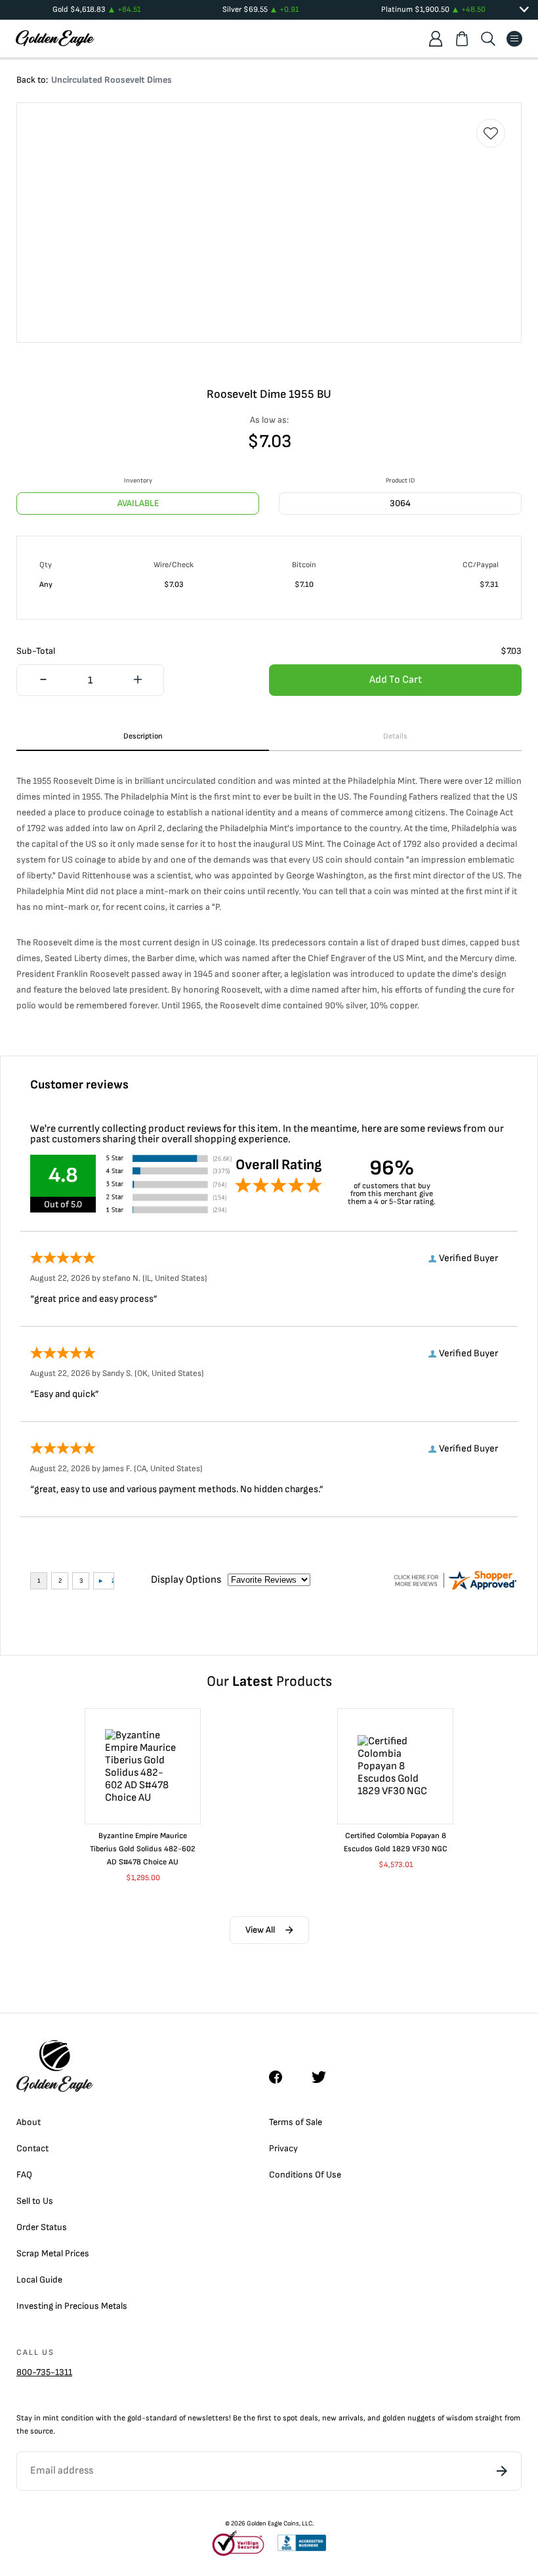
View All (260, 1930)
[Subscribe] (502, 2471)
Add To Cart (396, 680)
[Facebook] (282, 2077)
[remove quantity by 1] (43, 681)
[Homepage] (55, 38)
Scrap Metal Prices (53, 2253)
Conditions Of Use (305, 2175)
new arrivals (343, 2418)
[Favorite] (491, 133)
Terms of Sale (296, 2122)
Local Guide (39, 2280)
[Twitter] (325, 2077)
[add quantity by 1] (137, 681)
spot (290, 2418)
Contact (32, 2148)
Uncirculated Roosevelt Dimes (112, 80)
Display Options (186, 1580)
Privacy (283, 2148)
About (29, 2122)
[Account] (436, 39)
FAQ (24, 2175)
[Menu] (514, 39)
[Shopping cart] (462, 39)
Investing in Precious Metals (72, 2306)
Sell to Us (35, 2201)
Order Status (42, 2227)
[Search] (488, 39)
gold (134, 2418)
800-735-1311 (44, 2372)
